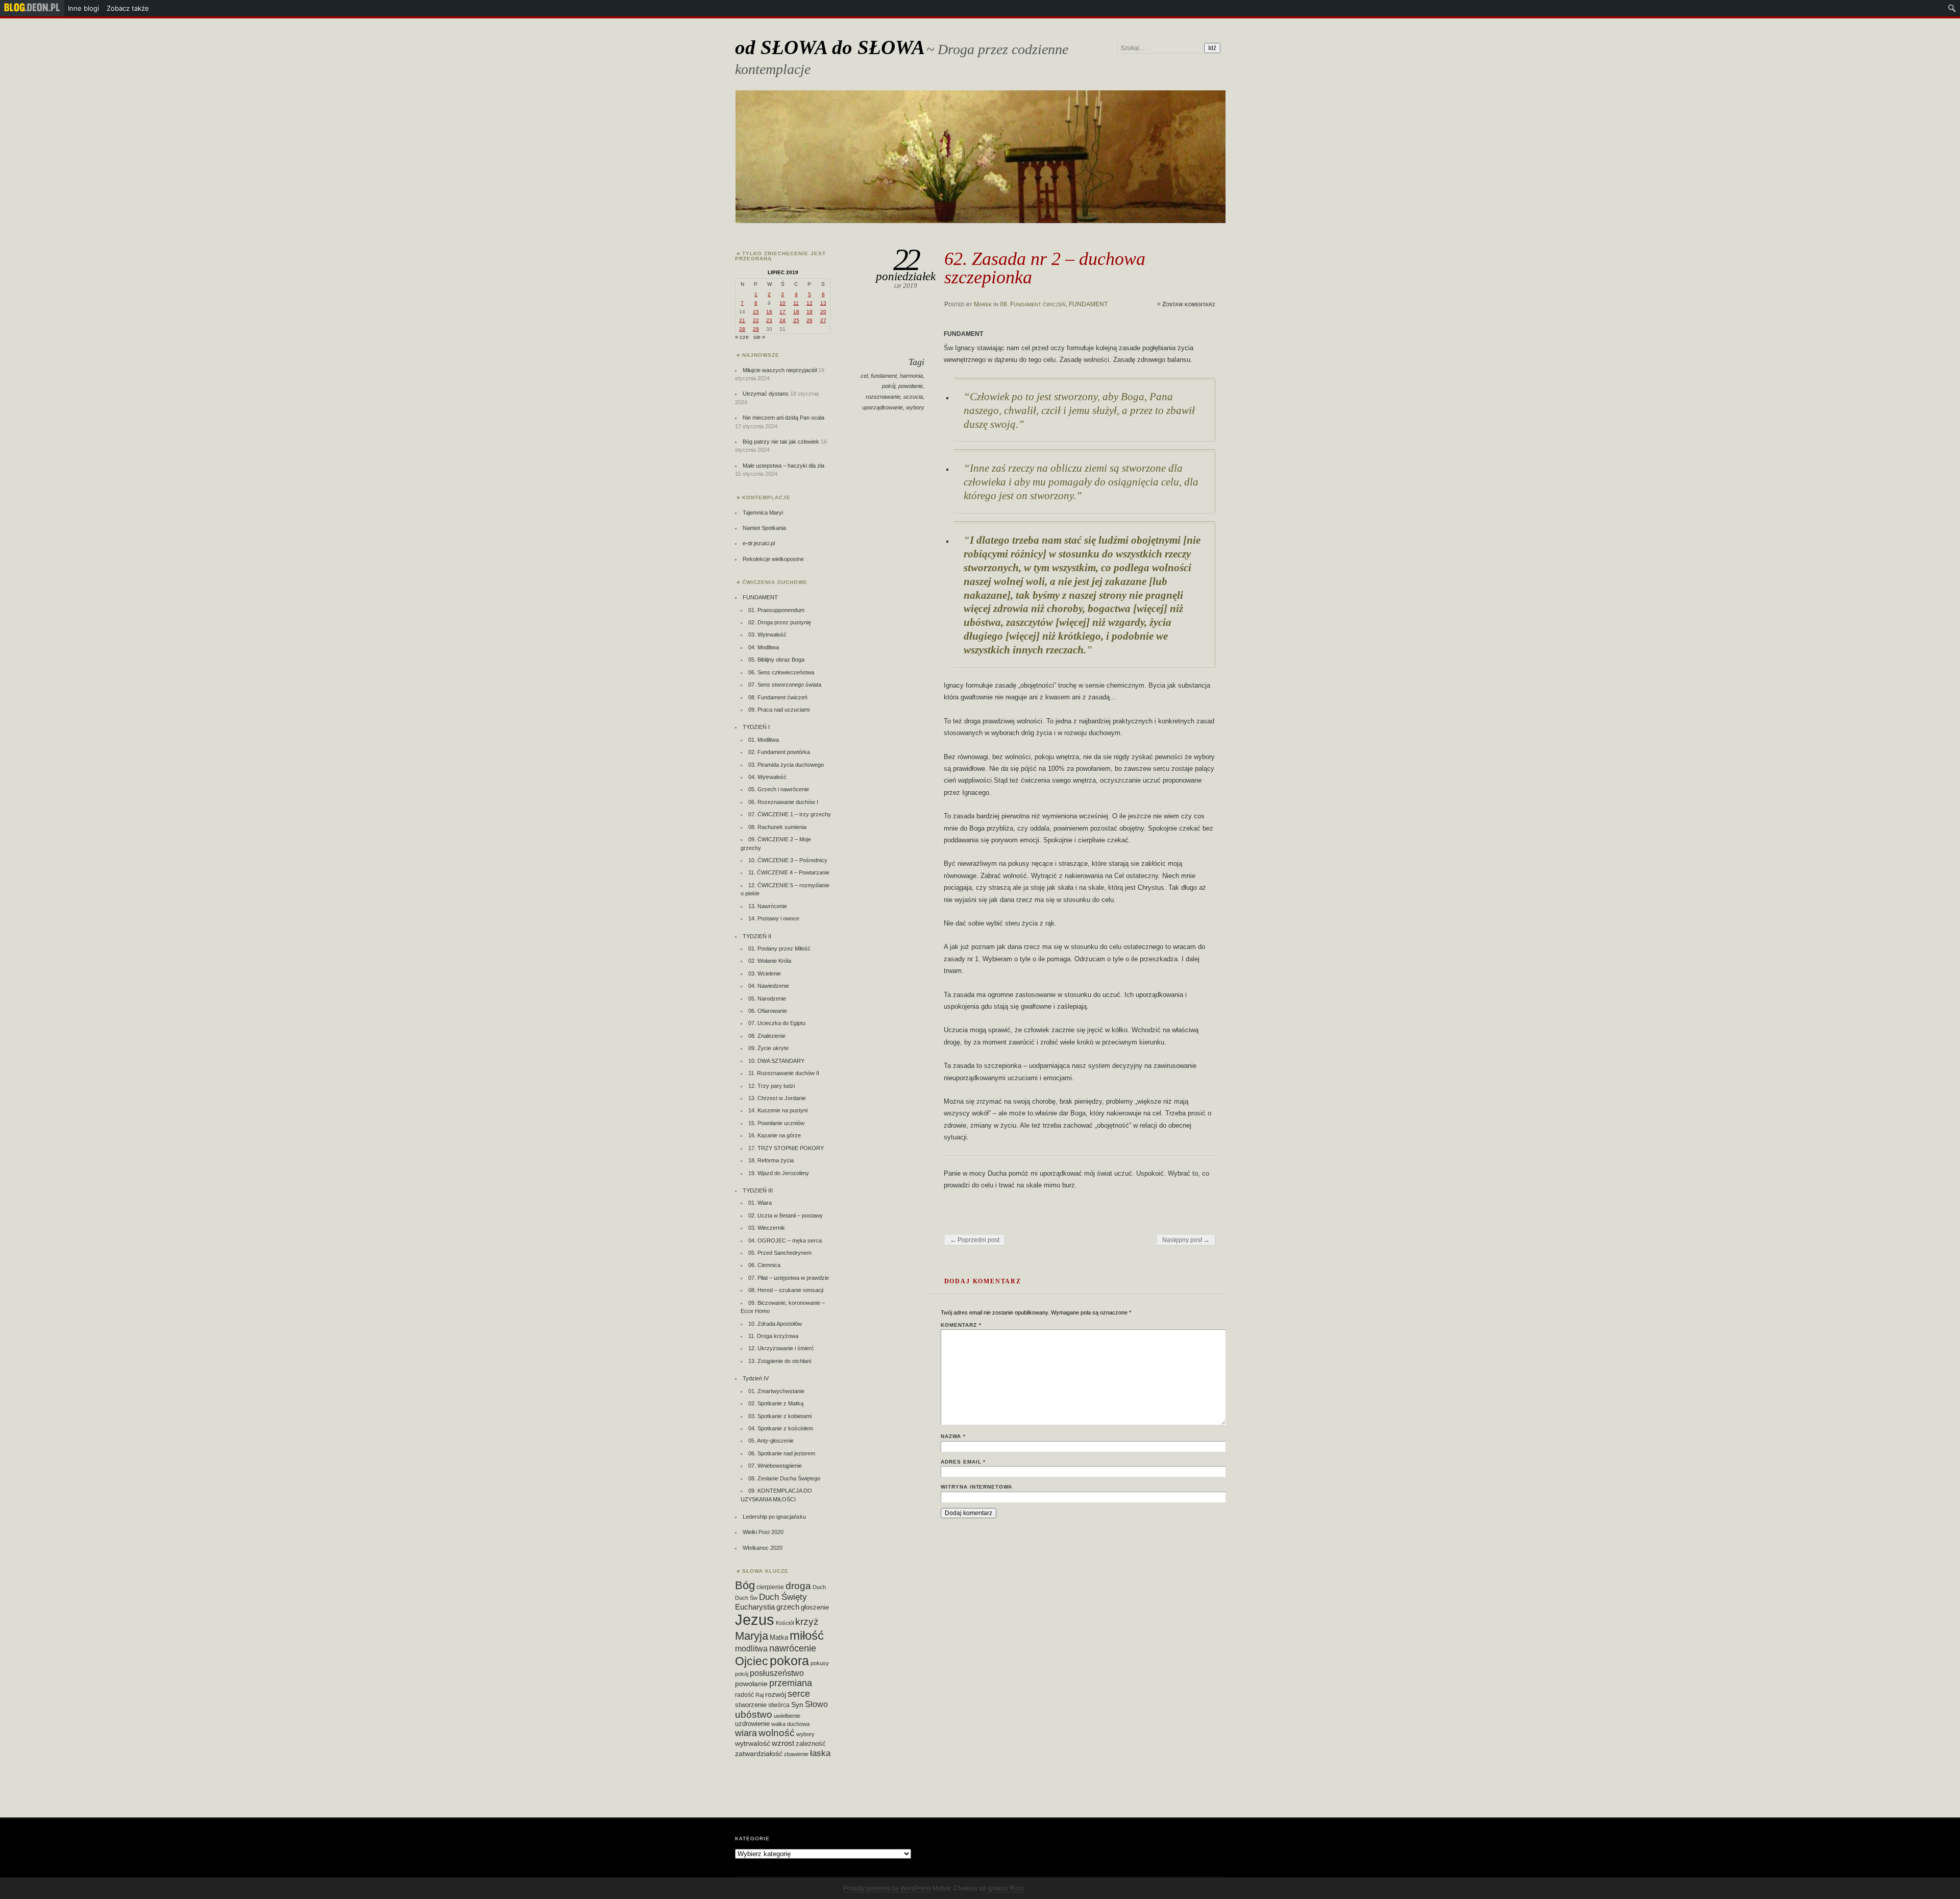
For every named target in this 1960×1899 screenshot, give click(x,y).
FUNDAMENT (1088, 304)
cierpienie (770, 1587)
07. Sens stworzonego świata (785, 685)
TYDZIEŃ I (756, 727)
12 (810, 303)
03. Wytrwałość (767, 635)
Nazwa (953, 1436)
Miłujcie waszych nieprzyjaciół (780, 370)
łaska (820, 1753)
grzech (788, 1607)
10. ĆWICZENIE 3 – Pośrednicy (788, 860)
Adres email (963, 1462)
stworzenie (751, 1705)
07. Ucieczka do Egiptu (777, 1023)
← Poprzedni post (975, 1240)
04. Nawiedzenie (769, 986)
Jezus (755, 1620)
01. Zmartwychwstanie (776, 1391)
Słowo (816, 1704)
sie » (759, 337)
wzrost (783, 1743)
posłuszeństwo (777, 1673)
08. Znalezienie (767, 1036)
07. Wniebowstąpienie (775, 1466)
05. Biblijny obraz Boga (776, 660)
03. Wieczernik (767, 1228)
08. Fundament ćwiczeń (1033, 304)
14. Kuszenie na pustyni (778, 1110)
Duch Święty (783, 1597)
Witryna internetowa (976, 1487)
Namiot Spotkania (764, 528)
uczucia (913, 397)
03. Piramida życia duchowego (786, 765)
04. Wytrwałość (767, 777)
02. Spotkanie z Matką (776, 1403)
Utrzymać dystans (766, 394)
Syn (797, 1705)
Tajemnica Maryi (763, 513)
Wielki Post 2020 (763, 1532)
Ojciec (752, 1661)
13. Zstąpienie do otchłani (780, 1361)
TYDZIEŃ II (757, 936)
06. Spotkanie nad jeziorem (782, 1453)
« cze (742, 337)
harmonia (911, 376)
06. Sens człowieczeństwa (781, 672)
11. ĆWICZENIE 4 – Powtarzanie (789, 872)
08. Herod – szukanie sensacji (786, 1290)
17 (782, 312)
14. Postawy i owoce (774, 918)
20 (823, 312)
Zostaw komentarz (1189, 304)
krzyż (807, 1622)
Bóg (745, 1585)
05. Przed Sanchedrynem (780, 1253)
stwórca (779, 1705)
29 (756, 329)
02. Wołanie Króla (770, 961)
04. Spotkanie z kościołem (781, 1428)
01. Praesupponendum (776, 610)
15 (756, 312)
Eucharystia (755, 1607)
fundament (884, 376)
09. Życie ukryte (768, 1048)
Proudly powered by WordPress (887, 1888)
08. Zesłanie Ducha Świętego (784, 1478)
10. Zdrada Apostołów (775, 1324)
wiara (746, 1733)
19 (810, 312)
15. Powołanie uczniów (776, 1123)
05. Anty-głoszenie (771, 1441)
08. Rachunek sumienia (777, 827)
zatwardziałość (759, 1754)
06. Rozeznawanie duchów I (783, 802)
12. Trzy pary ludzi (771, 1086)
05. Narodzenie (767, 999)
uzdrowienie (752, 1724)
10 (782, 303)
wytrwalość (753, 1743)
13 (823, 303)
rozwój (776, 1695)
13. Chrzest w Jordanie (777, 1098)
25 (796, 320)
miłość (807, 1635)
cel (864, 376)
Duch (819, 1587)
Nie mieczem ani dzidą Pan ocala (783, 418)
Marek (983, 304)
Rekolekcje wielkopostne (773, 559)
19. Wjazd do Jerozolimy (779, 1173)
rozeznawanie (883, 397)
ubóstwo (754, 1714)
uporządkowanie (883, 407)
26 (810, 320)
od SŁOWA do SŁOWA (830, 47)
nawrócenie (793, 1648)
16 (769, 312)
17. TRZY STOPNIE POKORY (786, 1148)
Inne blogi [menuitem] (83, 8)
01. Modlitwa (764, 740)
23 (769, 320)
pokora (789, 1661)
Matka (779, 1637)
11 (796, 303)
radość (744, 1695)
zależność (811, 1744)
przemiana (791, 1683)
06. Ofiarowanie (768, 1011)
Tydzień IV (756, 1378)
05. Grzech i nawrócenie (779, 789)
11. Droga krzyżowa (773, 1336)
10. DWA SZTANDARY (776, 1061)
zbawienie (796, 1754)
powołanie (911, 386)
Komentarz (961, 1325)
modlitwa (751, 1649)
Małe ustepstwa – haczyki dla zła (783, 466)
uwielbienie (787, 1716)
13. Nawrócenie (768, 906)
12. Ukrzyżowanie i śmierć (781, 1348)
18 (796, 312)
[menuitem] (32, 8)
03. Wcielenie (765, 973)
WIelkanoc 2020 (763, 1548)
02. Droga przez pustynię (780, 622)
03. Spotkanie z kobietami (780, 1416)
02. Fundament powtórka (779, 752)
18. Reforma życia (771, 1160)
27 (823, 320)
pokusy (820, 1663)
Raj (759, 1695)
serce (799, 1694)
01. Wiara (760, 1203)
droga (798, 1586)
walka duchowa (790, 1724)
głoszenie (815, 1607)
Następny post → (1186, 1240)
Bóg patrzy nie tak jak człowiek (781, 442)
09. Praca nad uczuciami (779, 710)
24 (782, 320)
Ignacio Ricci (1006, 1888)
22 (756, 320)
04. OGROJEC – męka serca (785, 1240)
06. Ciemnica (764, 1265)
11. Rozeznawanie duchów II (784, 1073)
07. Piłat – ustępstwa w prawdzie (789, 1278)
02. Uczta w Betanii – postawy (786, 1215)
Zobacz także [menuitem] (128, 8)
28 (742, 329)
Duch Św (746, 1598)
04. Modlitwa (764, 647)
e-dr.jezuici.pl (759, 543)
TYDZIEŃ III (758, 1190)
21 (742, 320)
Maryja (752, 1636)
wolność (777, 1733)
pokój (889, 386)
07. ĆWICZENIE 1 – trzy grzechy (790, 814)
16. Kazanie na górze (775, 1135)
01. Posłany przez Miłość (779, 948)
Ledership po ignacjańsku (774, 1517)
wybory (915, 407)
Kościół (785, 1623)
